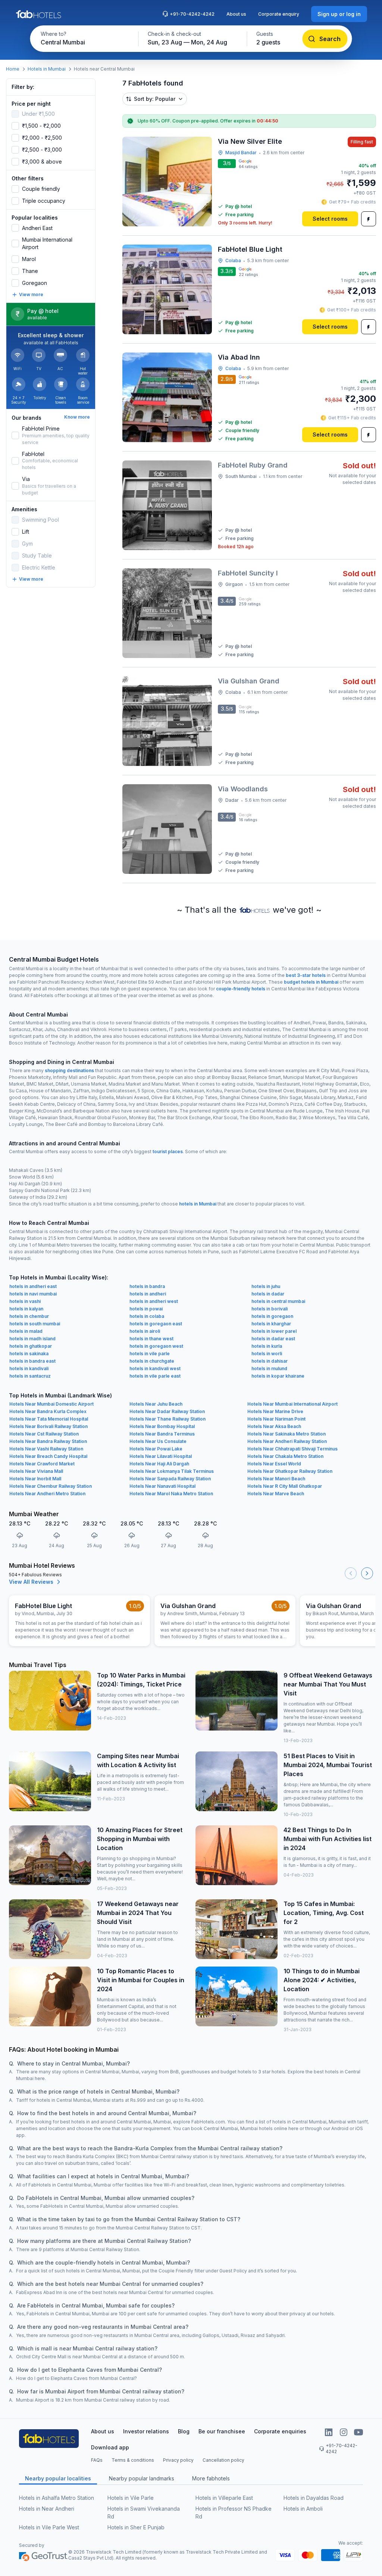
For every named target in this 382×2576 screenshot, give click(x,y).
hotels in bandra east (32, 1361)
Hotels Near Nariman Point (276, 1419)
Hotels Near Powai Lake (156, 1449)
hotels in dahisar (270, 1361)
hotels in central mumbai (278, 1301)
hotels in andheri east (33, 1286)
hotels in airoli (145, 1331)
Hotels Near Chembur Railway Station (51, 1486)
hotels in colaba (147, 1316)
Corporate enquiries (280, 2431)
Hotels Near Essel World (274, 1464)
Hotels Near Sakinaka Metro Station (286, 1434)
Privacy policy (178, 2460)
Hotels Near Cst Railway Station (44, 1434)
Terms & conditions (133, 2460)
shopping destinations (69, 1070)
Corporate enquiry (279, 14)
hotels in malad (26, 1331)
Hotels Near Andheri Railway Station (287, 1441)
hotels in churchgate (152, 1361)
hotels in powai (146, 1309)
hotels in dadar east (273, 1339)
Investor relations (146, 2431)
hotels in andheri (148, 1294)
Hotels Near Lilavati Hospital (161, 1456)
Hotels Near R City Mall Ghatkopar (285, 1486)
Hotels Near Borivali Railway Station (48, 1426)
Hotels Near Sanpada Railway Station (170, 1479)
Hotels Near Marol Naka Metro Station (171, 1494)
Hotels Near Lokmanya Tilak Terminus (172, 1471)
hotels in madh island (32, 1339)
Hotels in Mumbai (47, 69)
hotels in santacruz (30, 1376)
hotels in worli (267, 1354)
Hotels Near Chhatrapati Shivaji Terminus (292, 1449)
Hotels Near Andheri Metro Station (47, 1494)
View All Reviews (31, 1582)
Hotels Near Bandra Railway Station (48, 1441)
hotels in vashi (25, 1301)
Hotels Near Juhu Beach (156, 1404)
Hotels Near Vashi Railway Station (46, 1449)
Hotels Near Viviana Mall (36, 1471)
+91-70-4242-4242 (192, 14)
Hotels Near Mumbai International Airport (292, 1404)
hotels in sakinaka (29, 1354)
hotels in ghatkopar (31, 1346)
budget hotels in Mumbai (311, 982)
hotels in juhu (266, 1286)
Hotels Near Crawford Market (42, 1464)
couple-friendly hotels (241, 989)
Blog (184, 2431)
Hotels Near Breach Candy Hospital (48, 1456)
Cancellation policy (223, 2460)
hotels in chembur (29, 1316)
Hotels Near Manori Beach (276, 1479)
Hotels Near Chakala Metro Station (285, 1456)
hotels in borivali (270, 1309)
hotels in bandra (147, 1286)
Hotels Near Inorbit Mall (35, 1479)
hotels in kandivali (29, 1368)
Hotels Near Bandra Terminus (162, 1434)
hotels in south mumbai (35, 1324)
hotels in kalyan (26, 1309)
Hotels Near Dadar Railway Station (167, 1411)
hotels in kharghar (271, 1324)
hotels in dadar (268, 1294)
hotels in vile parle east (155, 1376)
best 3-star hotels (306, 975)
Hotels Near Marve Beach (276, 1494)
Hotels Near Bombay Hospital (162, 1426)
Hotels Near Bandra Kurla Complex (48, 1411)
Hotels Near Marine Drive (275, 1411)
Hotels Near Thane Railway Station (167, 1419)
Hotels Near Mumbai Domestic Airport (51, 1404)
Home (13, 69)
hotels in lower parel (274, 1331)
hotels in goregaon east (156, 1324)
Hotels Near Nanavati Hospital (162, 1486)
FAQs (97, 2460)
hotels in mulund (269, 1368)
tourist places (168, 1152)
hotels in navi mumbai (33, 1294)
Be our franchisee (222, 2431)
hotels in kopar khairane (278, 1376)
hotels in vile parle (150, 1354)
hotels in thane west (151, 1339)
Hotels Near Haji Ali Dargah (159, 1464)
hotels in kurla (267, 1346)
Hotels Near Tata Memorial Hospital (49, 1419)
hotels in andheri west (154, 1301)
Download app (110, 2447)
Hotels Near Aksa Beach (274, 1426)
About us (236, 14)
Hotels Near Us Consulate (158, 1441)
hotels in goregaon (272, 1316)
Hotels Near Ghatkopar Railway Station (290, 1471)
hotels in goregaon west (156, 1346)
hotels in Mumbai (198, 1204)
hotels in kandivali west (155, 1368)
